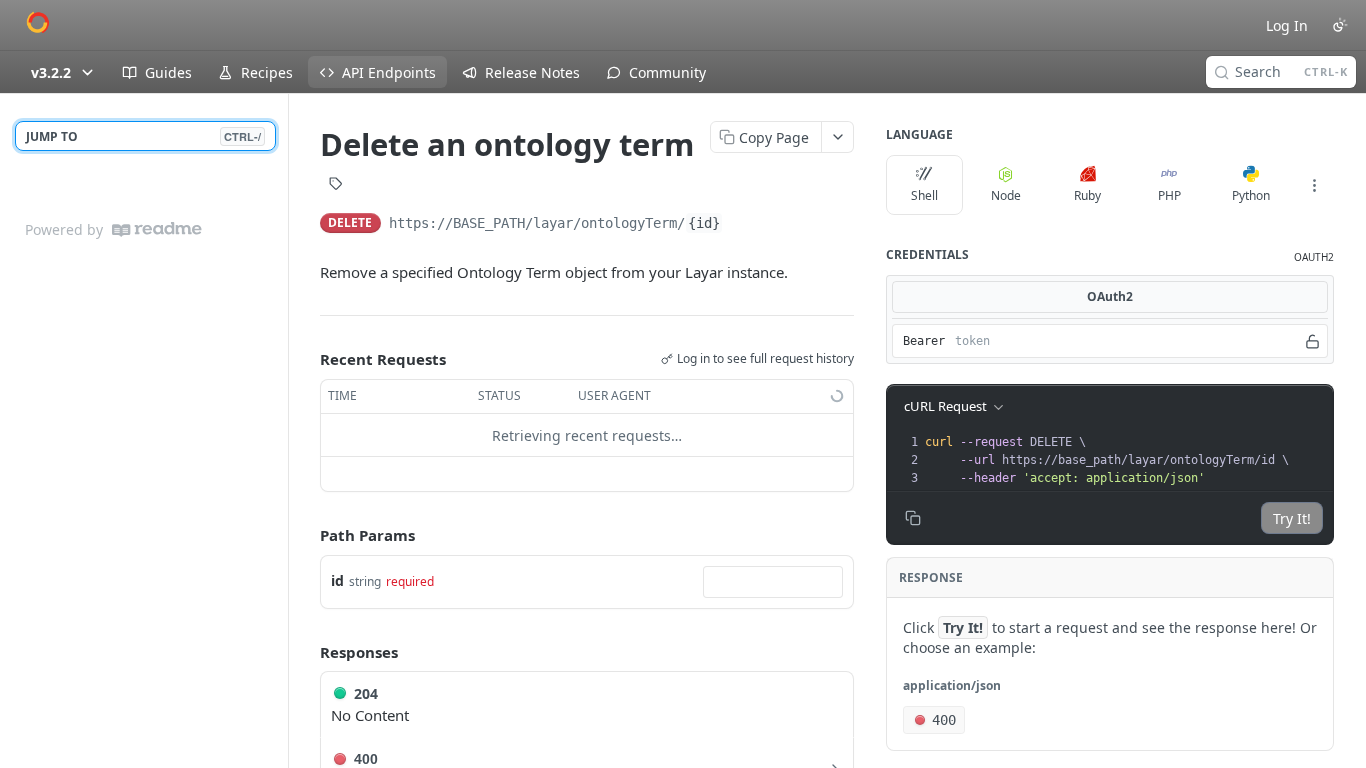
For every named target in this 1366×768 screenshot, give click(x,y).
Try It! (1292, 518)
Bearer (924, 341)
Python (1251, 195)
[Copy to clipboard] (743, 225)
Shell (924, 195)
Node (1006, 195)
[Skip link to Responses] (306, 652)
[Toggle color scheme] (1340, 25)
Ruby (1087, 195)
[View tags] (336, 186)
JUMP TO (143, 136)
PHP (1169, 195)
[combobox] (773, 582)
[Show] (1312, 341)
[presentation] (1127, 460)
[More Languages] (1314, 185)
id (337, 580)
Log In (1287, 25)
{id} (704, 223)
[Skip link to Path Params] (306, 536)
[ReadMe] (157, 229)
